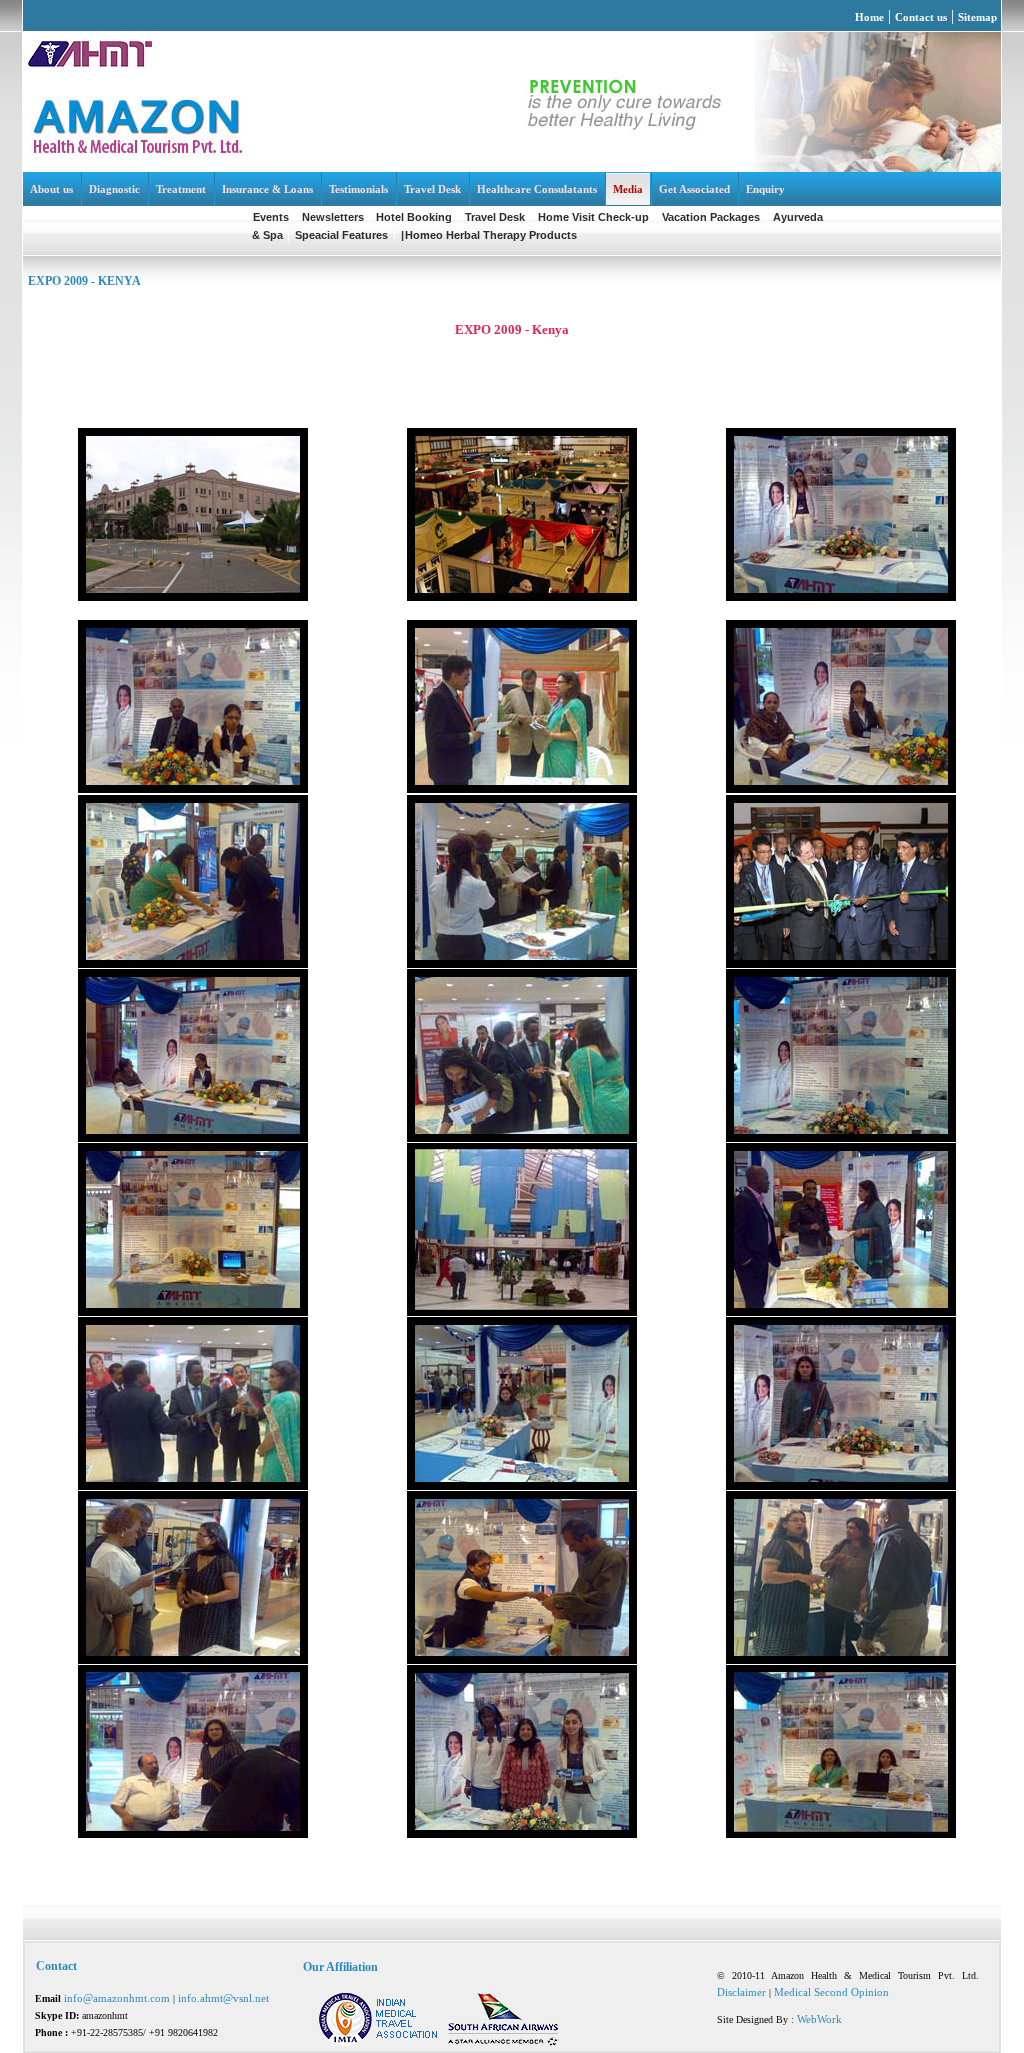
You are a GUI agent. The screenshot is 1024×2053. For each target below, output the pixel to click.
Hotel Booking (414, 217)
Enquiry (765, 189)
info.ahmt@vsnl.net (223, 1998)
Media (628, 189)
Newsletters (334, 217)
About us (51, 189)
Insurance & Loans (267, 189)
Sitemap (977, 17)
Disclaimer (741, 1992)
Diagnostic (114, 189)
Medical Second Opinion (831, 1992)
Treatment (181, 189)
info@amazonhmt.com (118, 1998)
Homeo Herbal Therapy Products (491, 235)
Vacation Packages (711, 217)
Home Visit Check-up (593, 217)
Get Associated (694, 189)
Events (271, 217)
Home (869, 17)
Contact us (921, 17)
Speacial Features (341, 235)
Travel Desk (432, 189)
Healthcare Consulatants (537, 189)
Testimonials (358, 189)
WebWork (819, 2019)
